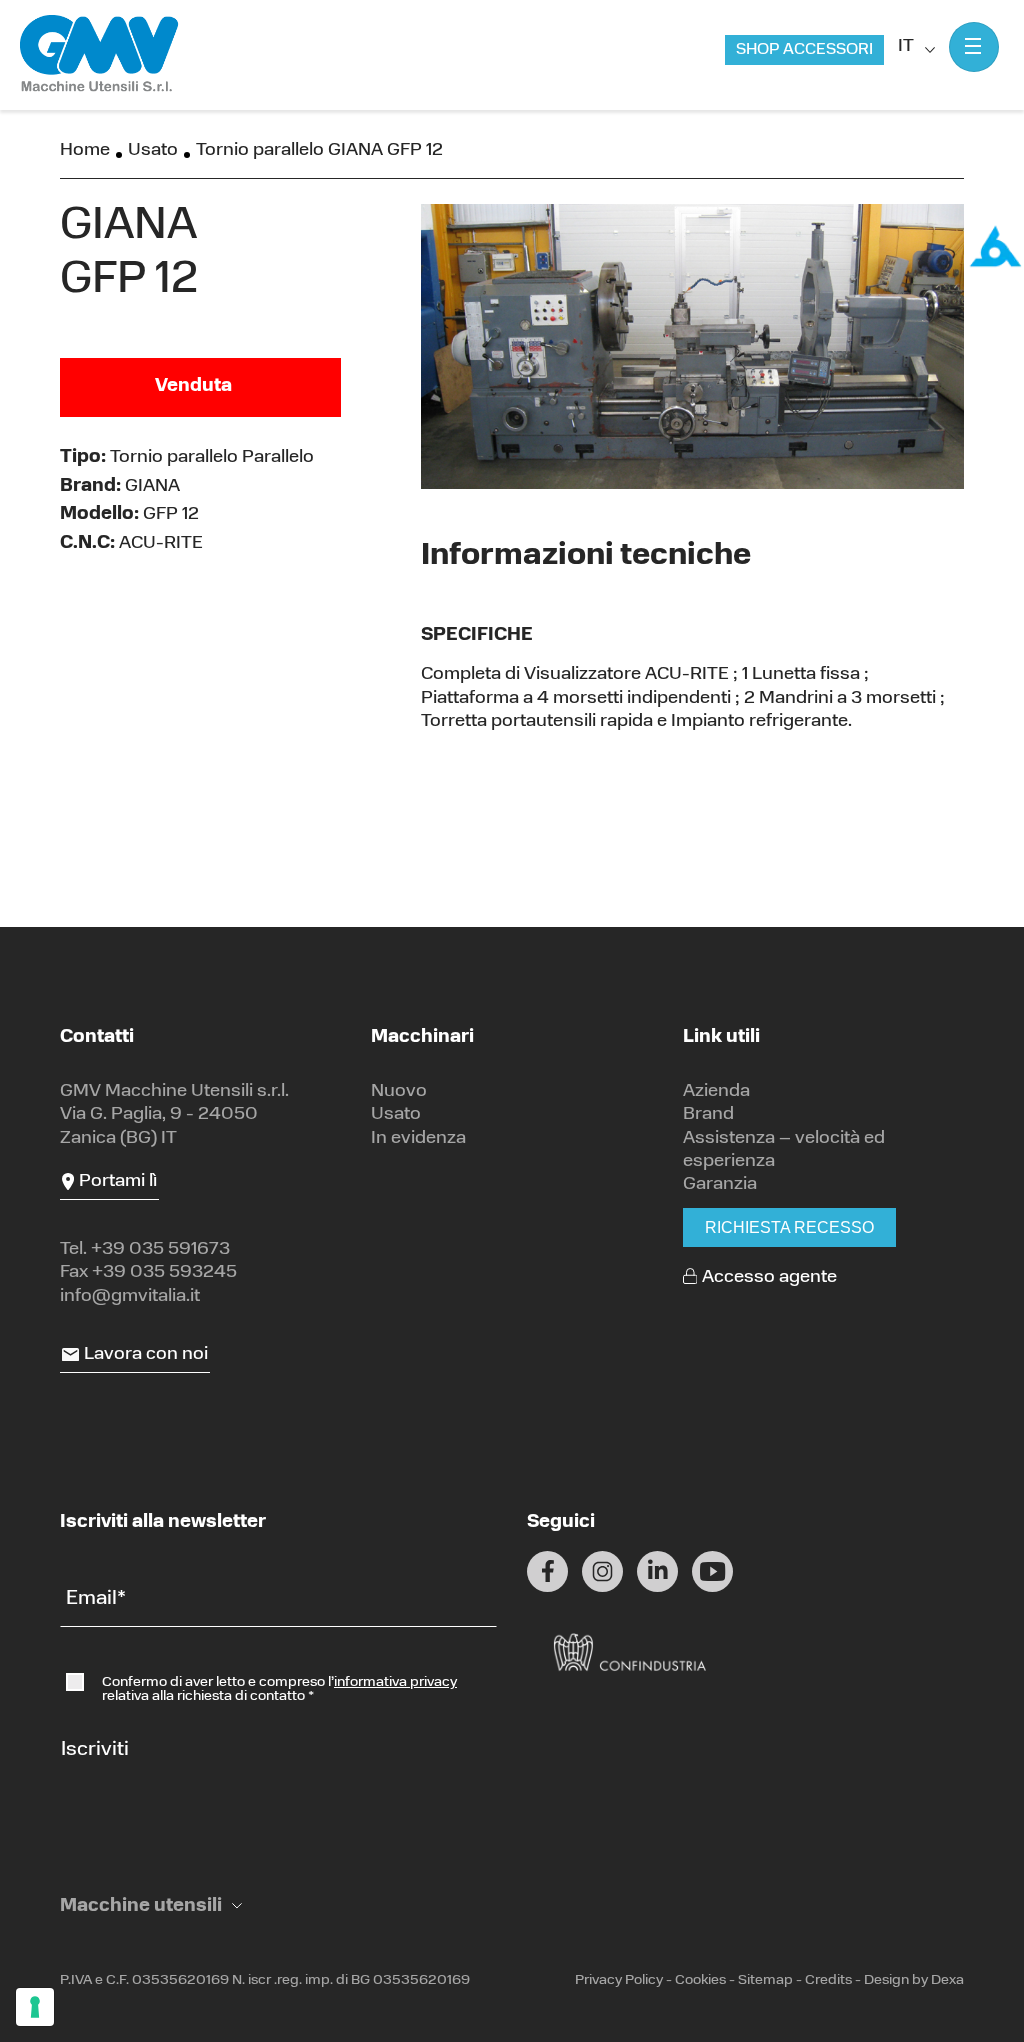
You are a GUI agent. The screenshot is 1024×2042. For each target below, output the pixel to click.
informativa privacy (395, 1682)
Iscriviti (95, 1750)
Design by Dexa (914, 1980)
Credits (828, 1980)
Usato (153, 151)
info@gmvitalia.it (130, 1297)
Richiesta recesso (789, 1227)
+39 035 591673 (160, 1250)
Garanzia (720, 1185)
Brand (708, 1115)
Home (85, 151)
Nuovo (399, 1092)
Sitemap (765, 1980)
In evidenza (418, 1139)
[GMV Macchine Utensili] (100, 54)
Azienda (716, 1092)
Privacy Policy (619, 1980)
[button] (151, 1907)
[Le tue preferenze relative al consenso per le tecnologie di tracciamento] (35, 2007)
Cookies (700, 1980)
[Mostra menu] (974, 47)
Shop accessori (804, 50)
